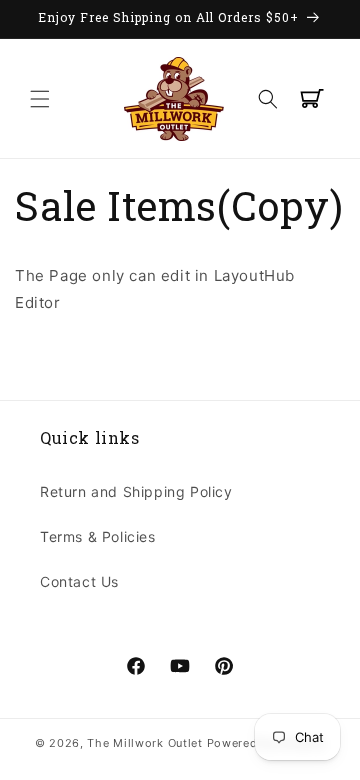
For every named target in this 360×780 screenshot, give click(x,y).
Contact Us (79, 581)
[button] (40, 99)
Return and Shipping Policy (136, 491)
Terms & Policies (98, 536)
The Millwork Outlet (144, 743)
